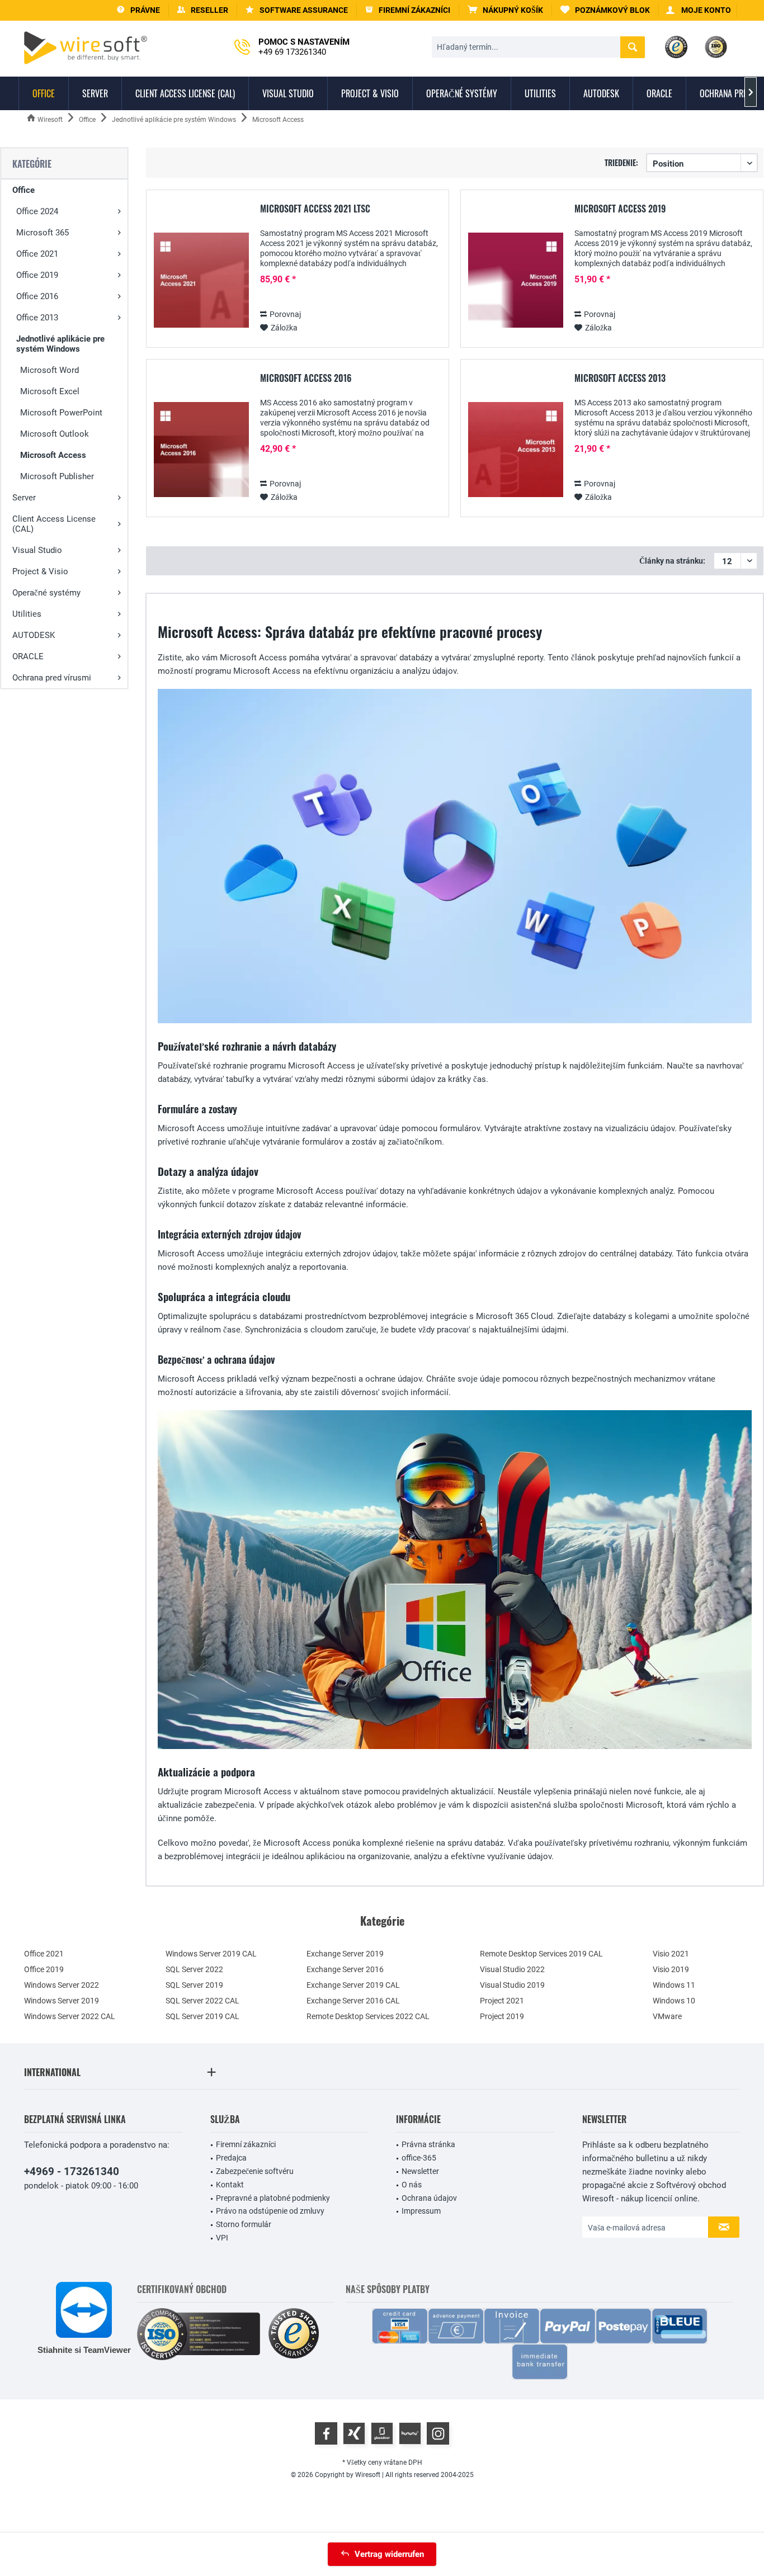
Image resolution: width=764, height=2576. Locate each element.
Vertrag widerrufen (389, 2554)
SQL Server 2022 (194, 1969)
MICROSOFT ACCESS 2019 (620, 209)
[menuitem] (506, 10)
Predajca (231, 2158)
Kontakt (230, 2185)
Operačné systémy (46, 593)
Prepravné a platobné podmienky (273, 2198)
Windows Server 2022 (62, 1985)
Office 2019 (37, 275)
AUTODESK (34, 635)
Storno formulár (244, 2224)
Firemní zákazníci (246, 2144)
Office (23, 190)
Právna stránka (428, 2144)
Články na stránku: (672, 561)
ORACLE (28, 656)
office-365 (419, 2158)
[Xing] (354, 2433)
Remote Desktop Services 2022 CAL (368, 2016)
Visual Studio (37, 550)
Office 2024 (37, 211)
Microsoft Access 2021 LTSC (315, 209)
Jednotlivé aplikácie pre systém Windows (60, 344)
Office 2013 (37, 318)
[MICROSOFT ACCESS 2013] (516, 450)
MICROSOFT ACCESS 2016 (306, 379)
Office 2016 (37, 296)
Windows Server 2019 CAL (211, 1954)
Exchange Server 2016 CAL (353, 2001)
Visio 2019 (671, 1969)
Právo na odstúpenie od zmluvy (270, 2211)
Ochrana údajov (429, 2198)
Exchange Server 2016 (345, 1969)
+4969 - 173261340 (72, 2171)
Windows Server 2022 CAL (70, 2016)
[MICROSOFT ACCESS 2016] (201, 450)
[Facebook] (326, 2433)
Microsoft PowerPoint (61, 413)
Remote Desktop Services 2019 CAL (541, 1954)
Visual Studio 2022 (512, 1969)
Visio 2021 (671, 1954)
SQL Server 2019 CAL (202, 2016)
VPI (222, 2238)
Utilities (27, 614)
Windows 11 (674, 1985)
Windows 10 (674, 2001)
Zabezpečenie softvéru (255, 2171)
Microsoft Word (49, 370)
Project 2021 (502, 2001)
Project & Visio (40, 571)
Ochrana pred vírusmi (52, 678)
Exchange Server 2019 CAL (353, 1985)
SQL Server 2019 (194, 1985)
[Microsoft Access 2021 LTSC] (201, 280)
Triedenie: (621, 162)
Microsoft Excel (50, 391)
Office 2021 (37, 254)
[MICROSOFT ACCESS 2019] (516, 280)
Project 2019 (502, 2016)
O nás (412, 2185)
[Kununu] (410, 2433)
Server (24, 498)
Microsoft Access (53, 455)
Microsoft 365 (43, 233)
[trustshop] (294, 2334)
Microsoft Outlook (55, 434)
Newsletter (420, 2171)
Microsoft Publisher (57, 476)
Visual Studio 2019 (512, 1985)
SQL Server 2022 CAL (202, 2001)
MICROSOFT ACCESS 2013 (620, 379)
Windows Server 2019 (62, 2001)
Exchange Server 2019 (345, 1954)
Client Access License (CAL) (54, 524)
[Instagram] (438, 2433)
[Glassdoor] (382, 2433)
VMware (667, 2016)
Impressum (421, 2211)
